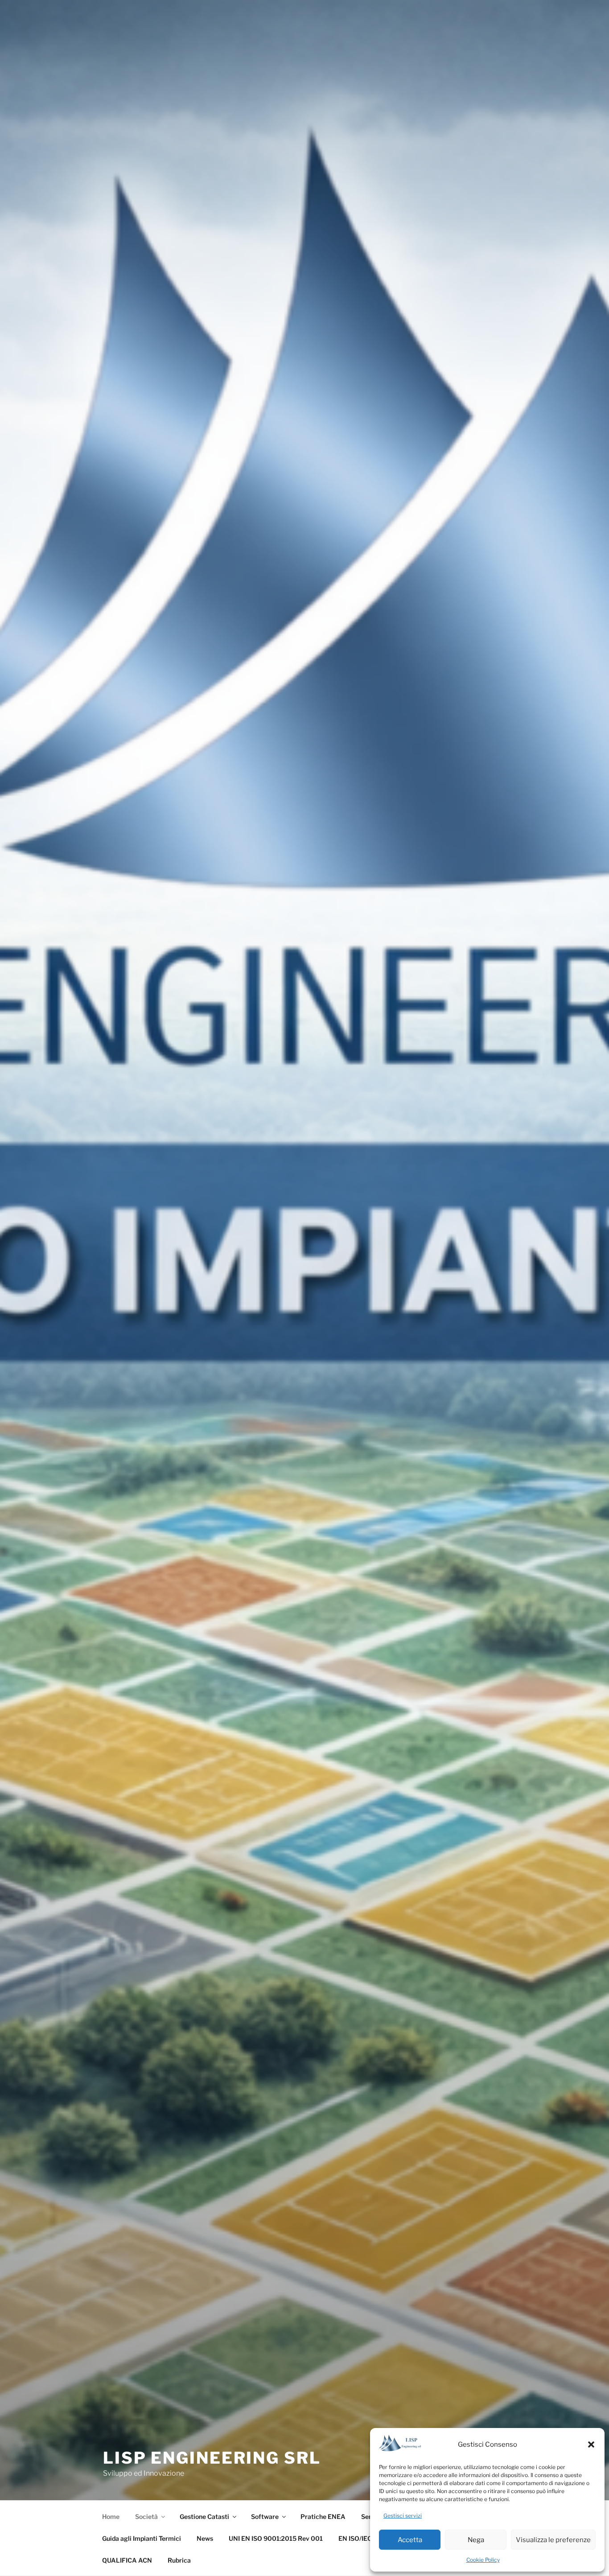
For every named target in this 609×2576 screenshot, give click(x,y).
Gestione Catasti (204, 2516)
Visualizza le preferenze (553, 2540)
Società (146, 2516)
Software (265, 2516)
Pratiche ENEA (323, 2516)
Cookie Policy (483, 2560)
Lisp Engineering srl (212, 2458)
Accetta (410, 2540)
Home (111, 2516)
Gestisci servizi (403, 2516)
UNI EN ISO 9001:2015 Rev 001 (276, 2538)
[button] (591, 2444)
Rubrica (179, 2560)
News (205, 2538)
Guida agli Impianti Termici (142, 2538)
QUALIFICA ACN (127, 2560)
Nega (476, 2540)
